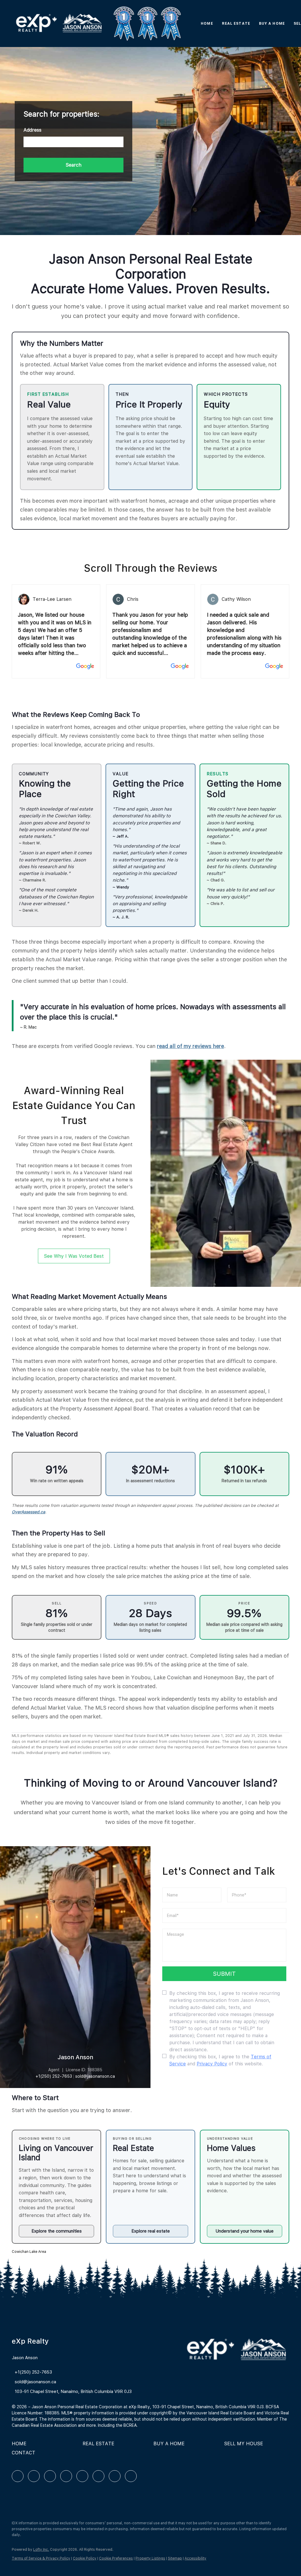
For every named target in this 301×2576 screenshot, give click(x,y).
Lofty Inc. (41, 2550)
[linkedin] (34, 2476)
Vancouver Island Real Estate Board (221, 2413)
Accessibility (195, 2558)
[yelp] (66, 2476)
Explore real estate (151, 2231)
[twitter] (50, 2476)
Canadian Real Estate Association (44, 2425)
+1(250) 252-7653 (54, 2076)
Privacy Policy (212, 2064)
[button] (59, 24)
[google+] (131, 2476)
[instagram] (82, 2476)
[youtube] (98, 2476)
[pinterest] (115, 2476)
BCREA (130, 2425)
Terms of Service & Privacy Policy (41, 2558)
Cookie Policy (85, 2558)
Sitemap (175, 2558)
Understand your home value (245, 2231)
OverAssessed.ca (29, 1512)
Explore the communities (57, 2231)
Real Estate (236, 24)
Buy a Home (272, 24)
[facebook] (18, 2476)
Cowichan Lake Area (29, 2252)
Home (207, 24)
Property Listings (150, 2558)
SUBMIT (224, 1974)
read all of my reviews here (190, 1046)
